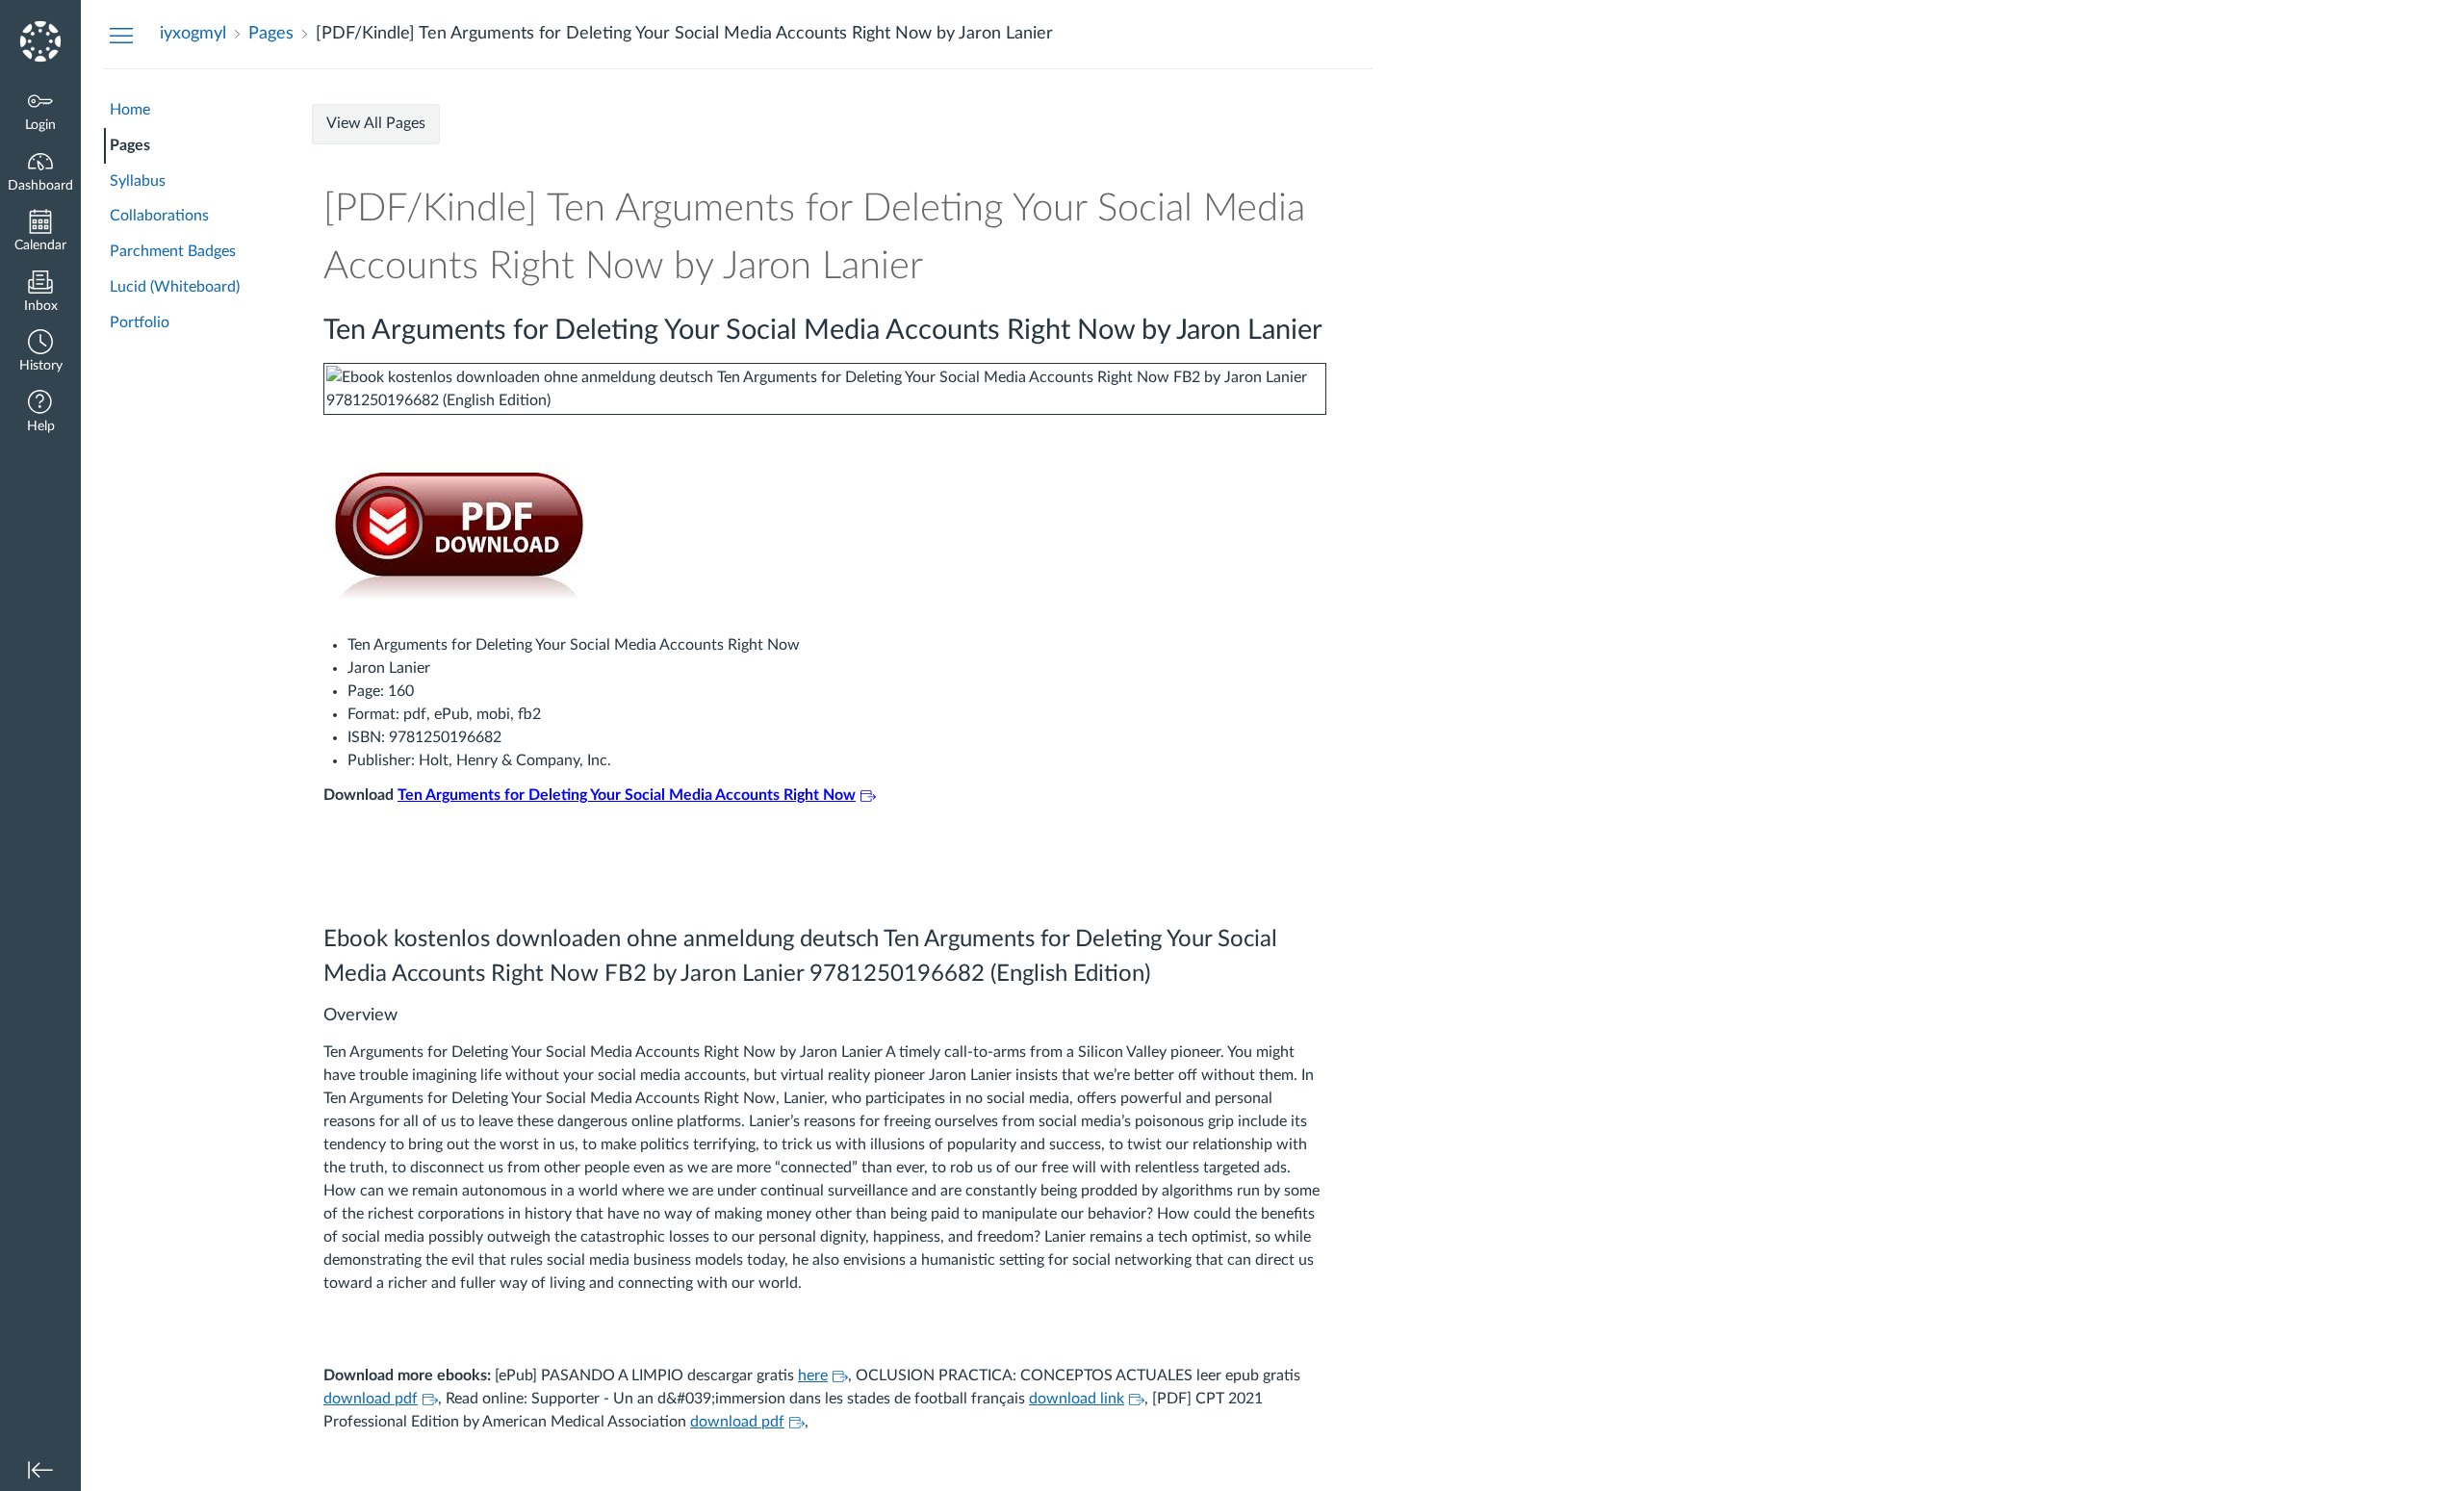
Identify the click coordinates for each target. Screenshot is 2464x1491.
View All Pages (376, 123)
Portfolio (140, 322)
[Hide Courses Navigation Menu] (121, 35)
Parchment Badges (173, 251)
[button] (40, 353)
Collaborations (159, 216)
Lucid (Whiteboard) (175, 287)
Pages (130, 145)
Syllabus (138, 181)
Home (130, 110)
